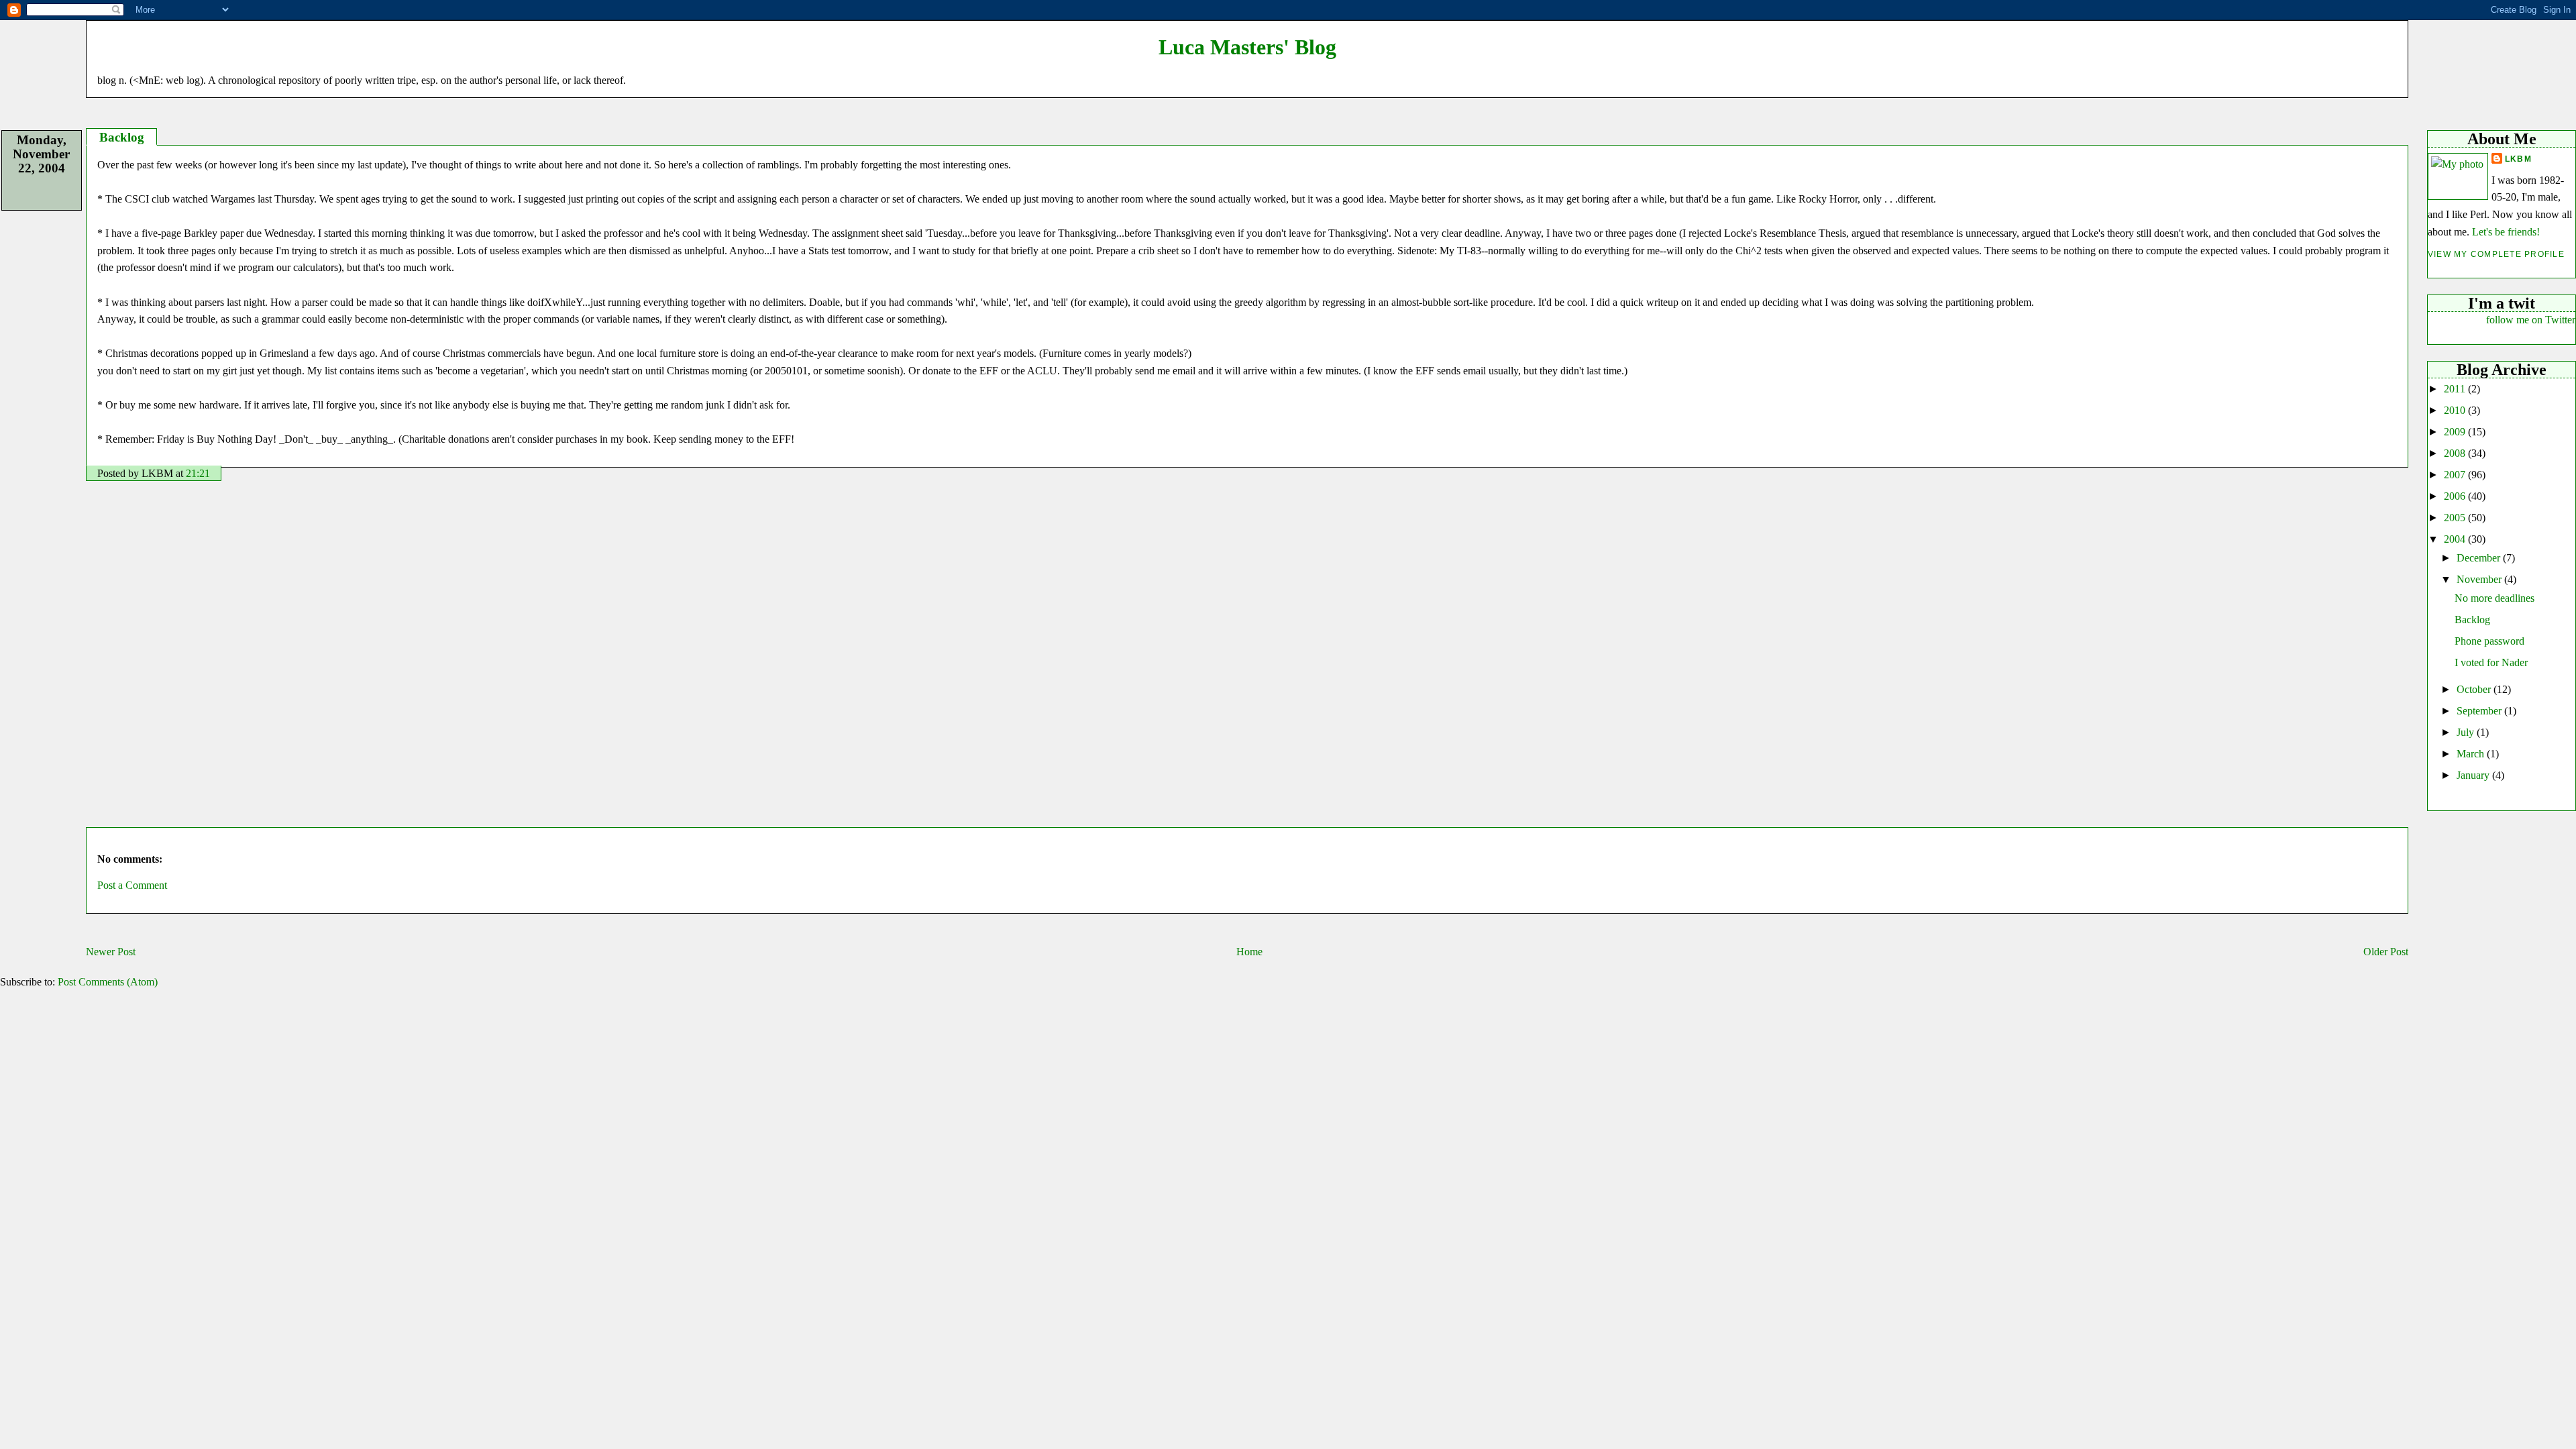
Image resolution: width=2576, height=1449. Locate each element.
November (2480, 579)
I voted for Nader (2491, 662)
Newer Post (111, 952)
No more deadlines (2494, 598)
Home (1249, 952)
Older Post (2386, 952)
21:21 (198, 473)
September (2480, 711)
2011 (2456, 389)
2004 (2456, 539)
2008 (2456, 453)
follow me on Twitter (2531, 320)
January (2474, 775)
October (2475, 689)
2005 (2456, 518)
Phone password (2489, 641)
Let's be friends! (2506, 232)
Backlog (2472, 620)
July (2467, 732)
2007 (2456, 475)
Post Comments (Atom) (108, 982)
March (2472, 754)
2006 (2456, 496)
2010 (2456, 410)
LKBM (2518, 159)
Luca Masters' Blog (1247, 47)
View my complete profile (2496, 254)
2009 (2456, 432)
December (2480, 558)
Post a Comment (132, 885)
